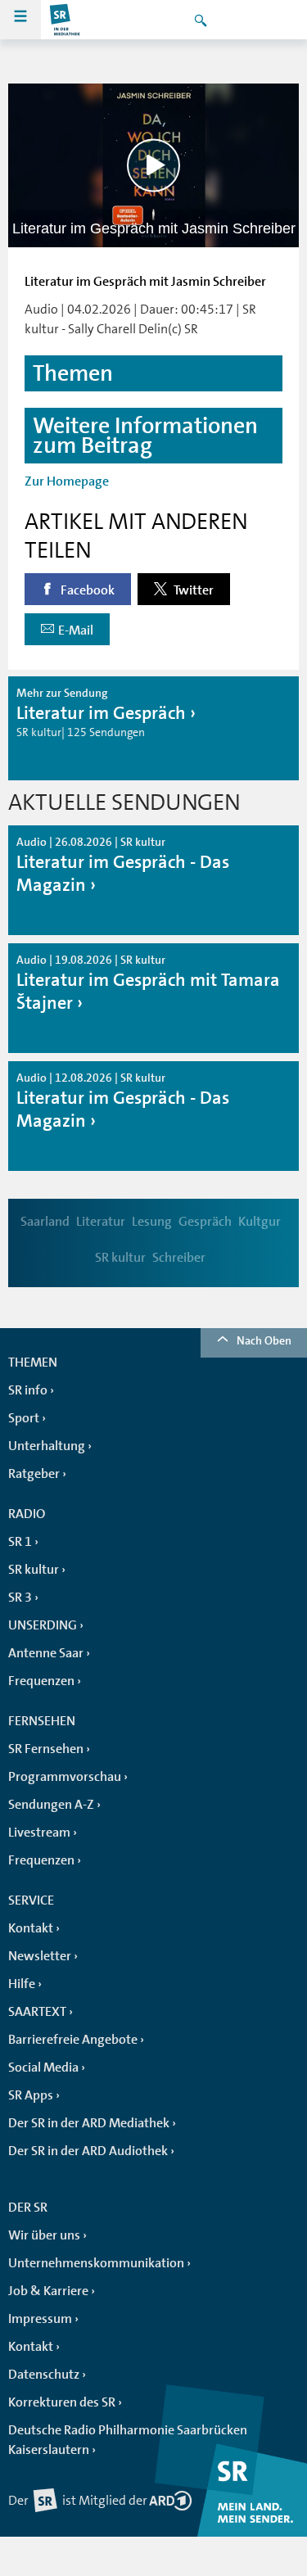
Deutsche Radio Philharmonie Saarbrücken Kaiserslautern (128, 2440)
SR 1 (20, 1542)
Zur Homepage (67, 481)
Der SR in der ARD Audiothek (88, 2151)
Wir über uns (44, 2235)
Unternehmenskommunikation (96, 2263)
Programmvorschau (65, 1777)
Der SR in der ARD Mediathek (89, 2123)
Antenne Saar (46, 1653)
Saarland (45, 1222)
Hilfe (22, 1984)
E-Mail (76, 630)
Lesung (152, 1222)
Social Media (43, 2068)
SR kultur (120, 1258)
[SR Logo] (65, 20)
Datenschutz (44, 2375)
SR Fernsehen (46, 1749)
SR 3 (20, 1598)
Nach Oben (264, 1340)
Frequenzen (41, 1681)
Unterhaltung (47, 1446)
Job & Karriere (48, 2291)
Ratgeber (34, 1474)
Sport (24, 1418)
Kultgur (260, 1222)
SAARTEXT (37, 2012)
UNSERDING (43, 1625)
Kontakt (31, 1928)
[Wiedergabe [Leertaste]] (153, 165)
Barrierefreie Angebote (73, 2040)
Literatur (101, 1222)
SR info (28, 1390)
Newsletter (40, 1956)
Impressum (40, 2319)
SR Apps (31, 2095)
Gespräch (205, 1222)
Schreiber (179, 1258)
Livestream (39, 1833)
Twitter (192, 590)
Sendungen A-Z (51, 1805)
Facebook (86, 590)
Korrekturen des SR (62, 2402)
